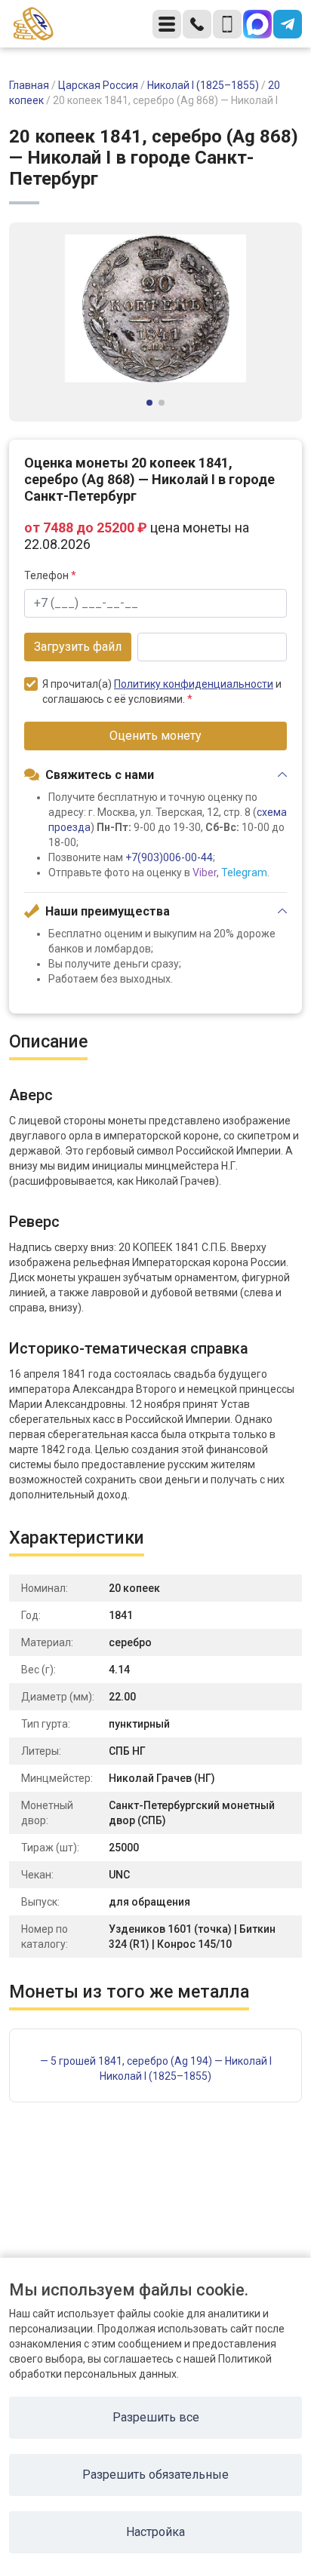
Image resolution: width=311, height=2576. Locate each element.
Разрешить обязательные (155, 2475)
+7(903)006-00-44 (169, 857)
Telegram (244, 872)
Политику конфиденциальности (194, 684)
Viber (205, 872)
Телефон (50, 575)
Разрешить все (156, 2417)
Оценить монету (155, 736)
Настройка (155, 2532)
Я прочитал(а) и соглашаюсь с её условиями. (162, 692)
